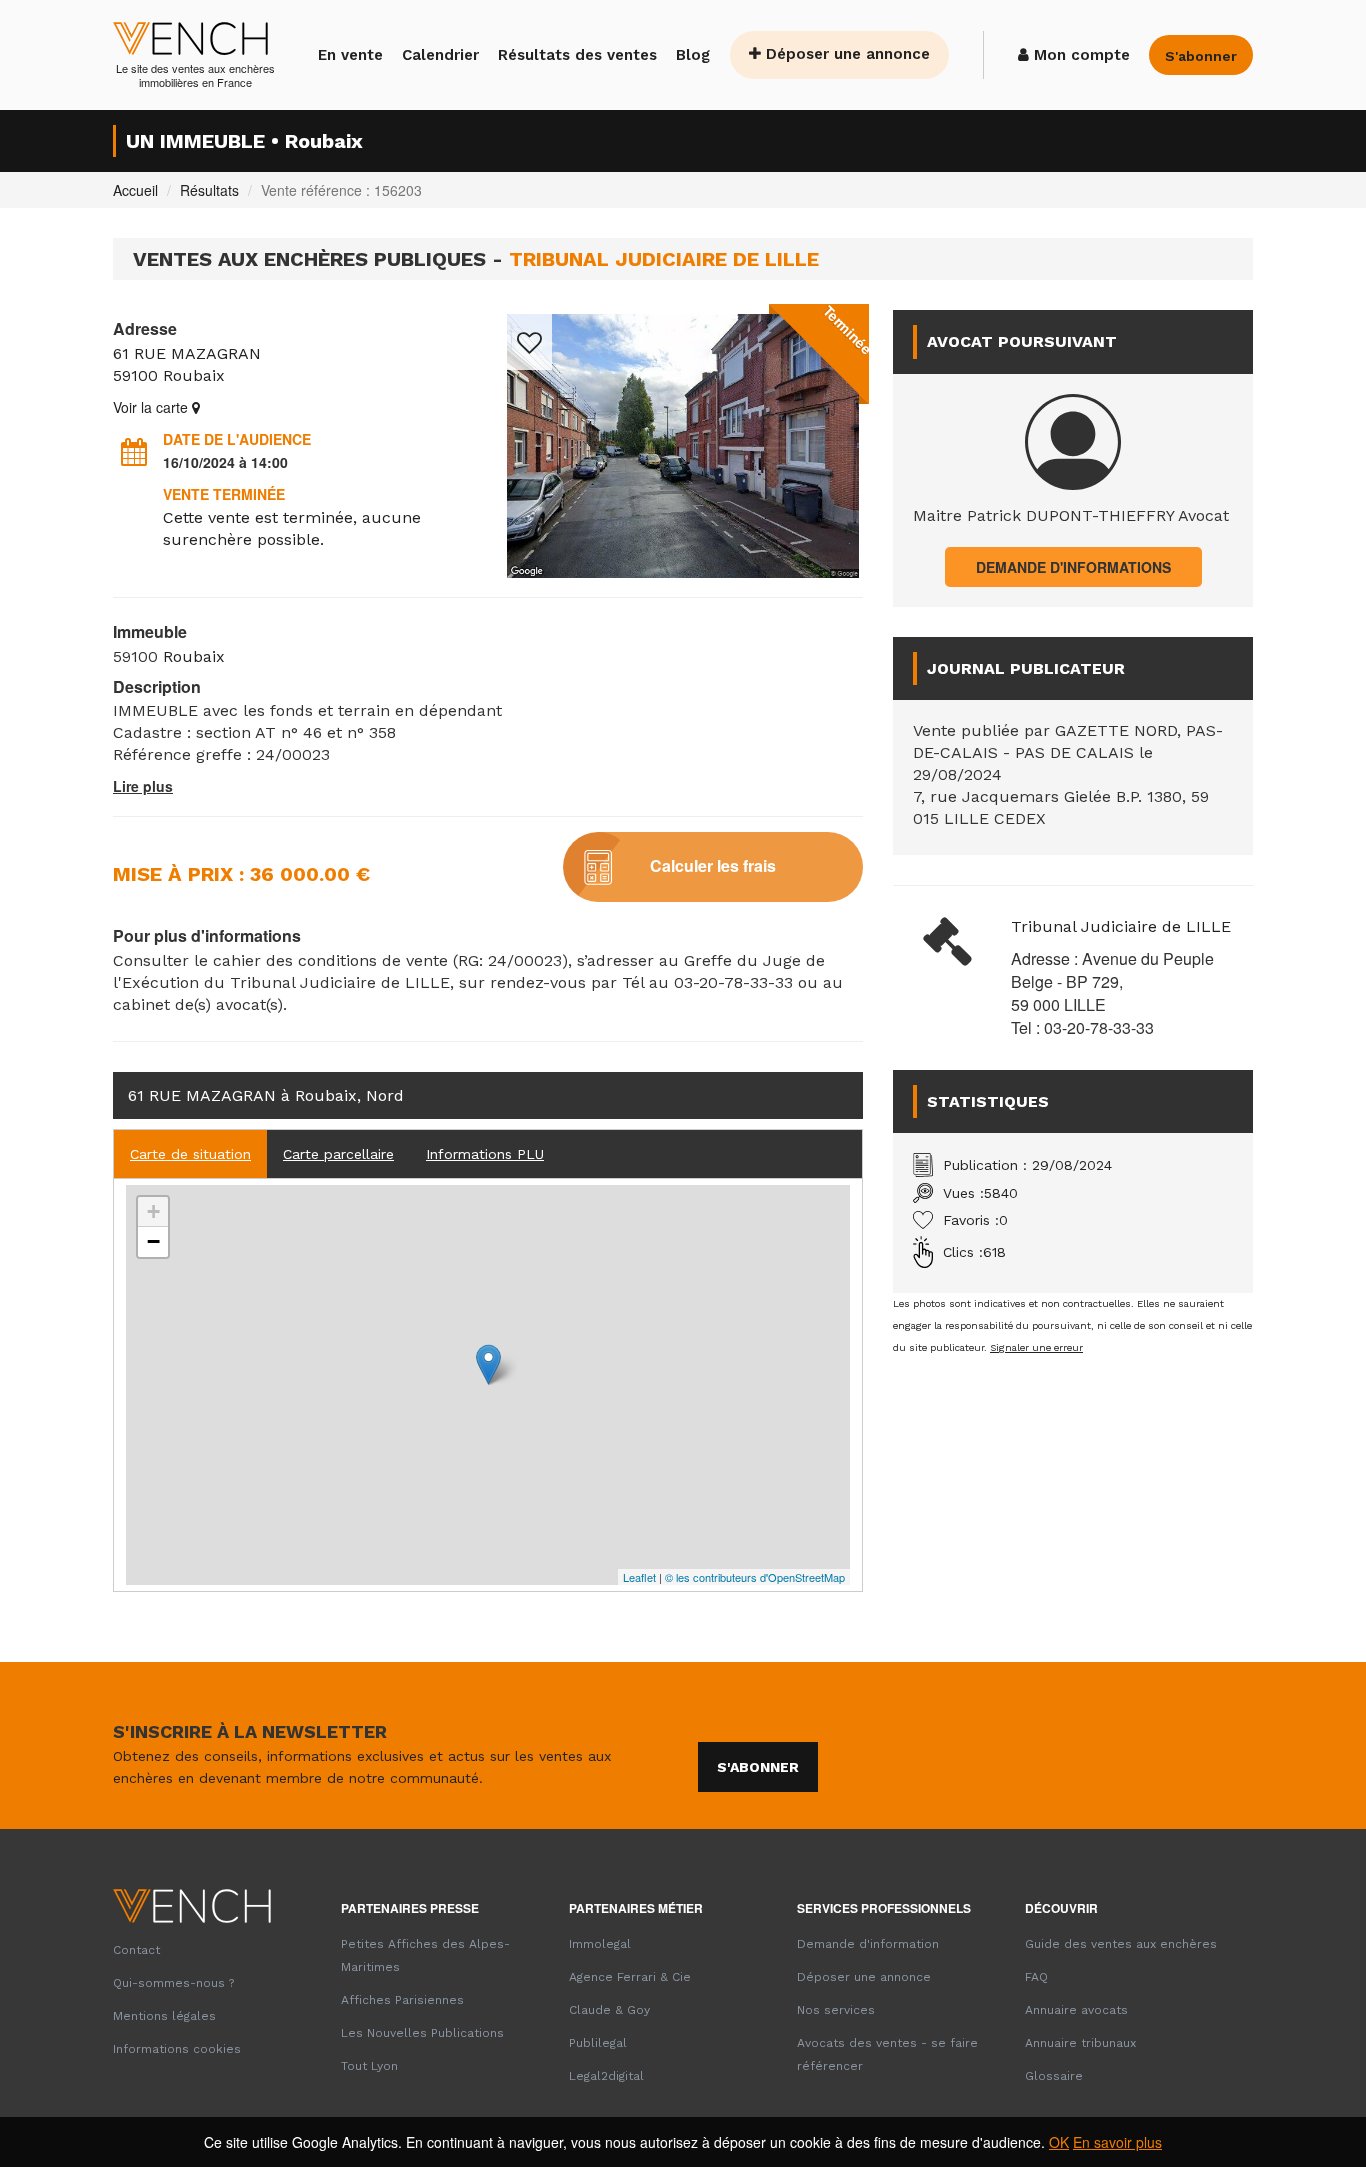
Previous (523, 446)
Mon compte (1079, 55)
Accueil (135, 190)
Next (843, 446)
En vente (350, 55)
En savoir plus (1117, 2142)
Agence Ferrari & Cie (630, 1977)
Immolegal (600, 1944)
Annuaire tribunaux (1080, 2043)
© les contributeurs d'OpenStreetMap (755, 1577)
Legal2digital (606, 2076)
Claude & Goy (609, 2010)
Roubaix (194, 375)
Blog (693, 55)
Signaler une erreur (1036, 1347)
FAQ (1036, 1977)
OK (1059, 2142)
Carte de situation (190, 1154)
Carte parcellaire (338, 1154)
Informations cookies (177, 2049)
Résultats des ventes (577, 55)
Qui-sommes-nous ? (173, 1983)
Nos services (836, 2010)
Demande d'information (868, 1944)
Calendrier (440, 55)
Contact (136, 1950)
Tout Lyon (369, 2066)
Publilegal (598, 2043)
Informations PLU (485, 1154)
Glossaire (1054, 2076)
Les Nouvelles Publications (422, 2033)
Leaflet (639, 1577)
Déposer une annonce (845, 54)
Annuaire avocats (1076, 2010)
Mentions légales (164, 2016)
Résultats (209, 190)
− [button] (153, 1241)
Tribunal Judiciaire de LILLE (1121, 926)
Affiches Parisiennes (402, 2000)
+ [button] (153, 1211)
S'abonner (758, 1767)
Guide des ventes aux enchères (1121, 1944)
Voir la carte (152, 407)
